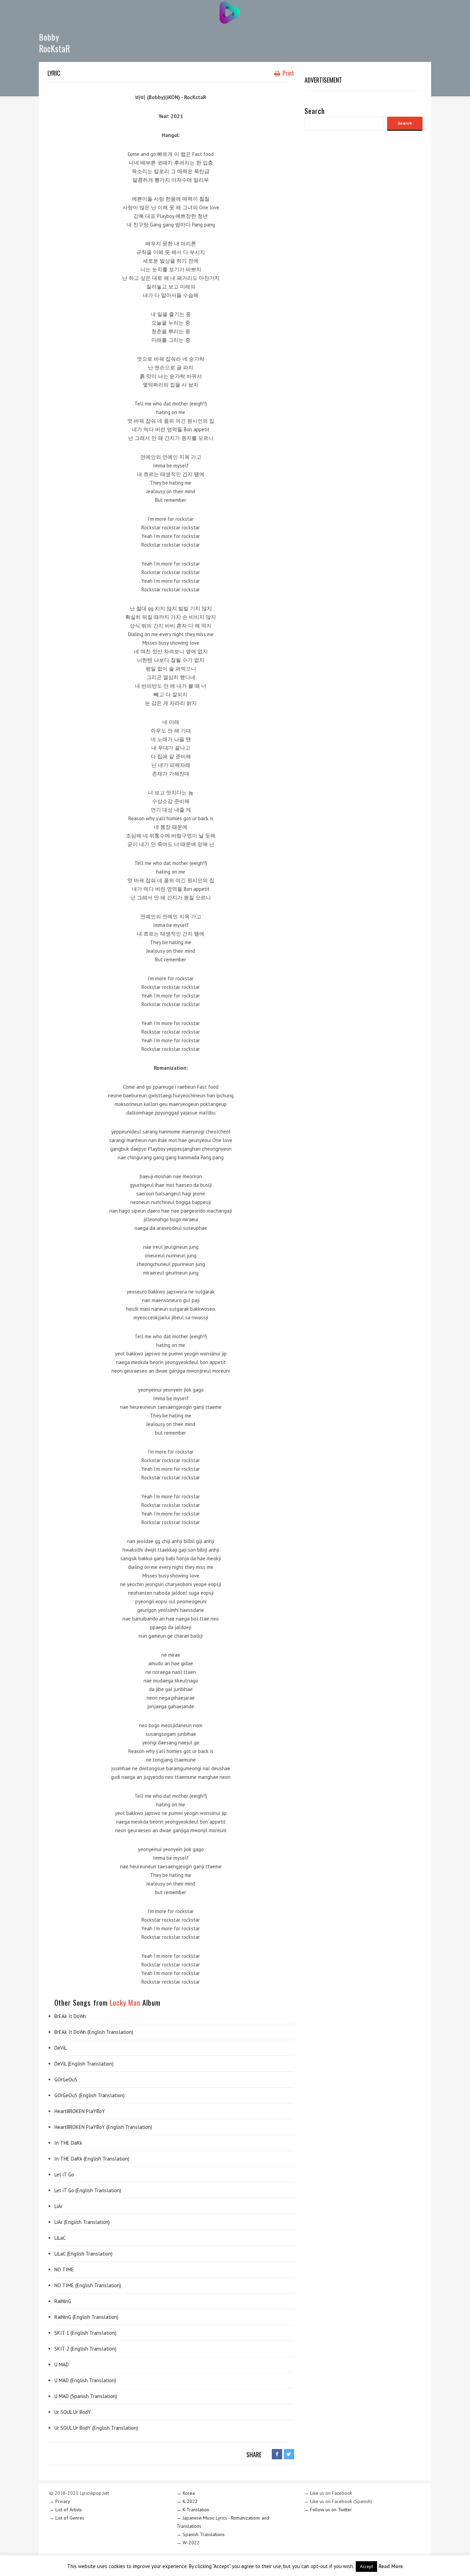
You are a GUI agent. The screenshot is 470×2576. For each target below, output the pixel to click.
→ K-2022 (187, 2501)
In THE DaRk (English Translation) (92, 2159)
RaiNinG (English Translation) (86, 2317)
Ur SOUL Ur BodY (73, 2412)
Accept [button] (366, 2567)
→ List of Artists (66, 2510)
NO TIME (64, 2269)
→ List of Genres (67, 2518)
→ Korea (186, 2493)
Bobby (49, 37)
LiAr (58, 2206)
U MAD (62, 2364)
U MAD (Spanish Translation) (86, 2396)
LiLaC (60, 2238)
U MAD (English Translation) (85, 2380)
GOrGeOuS (66, 2079)
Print (288, 73)
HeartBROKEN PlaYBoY (80, 2111)
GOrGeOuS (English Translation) (89, 2095)
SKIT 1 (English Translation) (85, 2333)
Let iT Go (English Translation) (88, 2190)
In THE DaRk (68, 2143)
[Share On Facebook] (277, 2454)
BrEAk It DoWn (70, 2016)
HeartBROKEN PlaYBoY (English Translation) (103, 2127)
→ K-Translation (193, 2510)
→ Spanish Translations (201, 2534)
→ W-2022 (188, 2543)
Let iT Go (64, 2174)
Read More (391, 2566)
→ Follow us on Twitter (328, 2510)
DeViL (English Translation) (84, 2064)
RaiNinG (63, 2301)
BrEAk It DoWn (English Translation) (94, 2032)
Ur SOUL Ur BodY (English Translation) (96, 2428)
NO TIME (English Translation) (88, 2285)
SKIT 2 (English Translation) (85, 2349)
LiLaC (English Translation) (83, 2254)
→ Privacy (60, 2501)
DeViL (61, 2048)
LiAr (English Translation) (82, 2222)
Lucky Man (125, 2002)
